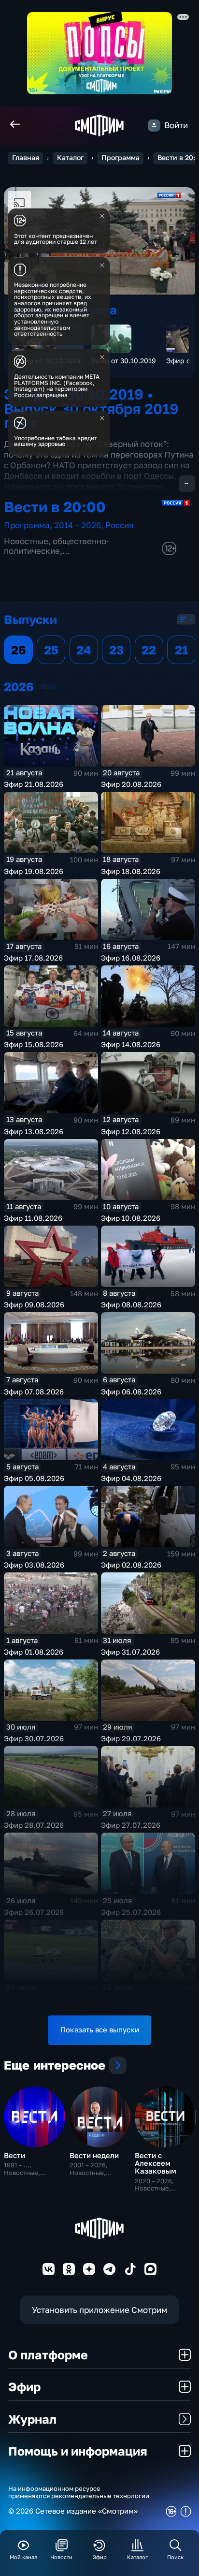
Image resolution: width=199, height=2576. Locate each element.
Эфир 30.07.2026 (34, 1739)
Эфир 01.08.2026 (34, 1652)
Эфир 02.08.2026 (131, 1565)
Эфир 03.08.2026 (34, 1565)
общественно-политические (57, 546)
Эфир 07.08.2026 (34, 1392)
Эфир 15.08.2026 (34, 1044)
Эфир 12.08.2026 (131, 1132)
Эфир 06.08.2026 (131, 1392)
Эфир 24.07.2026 (34, 1999)
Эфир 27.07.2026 (131, 1825)
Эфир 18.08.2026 (131, 871)
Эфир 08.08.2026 (131, 1305)
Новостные (26, 541)
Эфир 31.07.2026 (130, 1652)
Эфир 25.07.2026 (131, 1912)
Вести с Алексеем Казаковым (156, 2163)
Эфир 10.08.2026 (131, 1218)
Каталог (70, 158)
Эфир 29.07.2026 (131, 1739)
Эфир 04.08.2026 (131, 1478)
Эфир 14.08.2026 (131, 1044)
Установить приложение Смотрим (99, 2310)
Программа (121, 158)
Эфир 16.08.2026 (131, 958)
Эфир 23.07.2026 (131, 1999)
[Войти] (154, 126)
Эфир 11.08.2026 (33, 1218)
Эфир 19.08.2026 (34, 871)
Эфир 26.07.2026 (34, 1912)
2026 (47, 687)
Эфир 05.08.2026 (34, 1478)
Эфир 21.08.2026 (34, 784)
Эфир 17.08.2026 (33, 958)
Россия (120, 525)
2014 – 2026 (78, 525)
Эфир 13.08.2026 (34, 1132)
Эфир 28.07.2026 (34, 1825)
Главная (26, 158)
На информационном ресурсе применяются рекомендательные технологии (79, 2492)
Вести (14, 2155)
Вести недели (94, 2155)
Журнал (32, 2419)
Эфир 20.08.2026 (131, 784)
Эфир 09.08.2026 (34, 1305)
